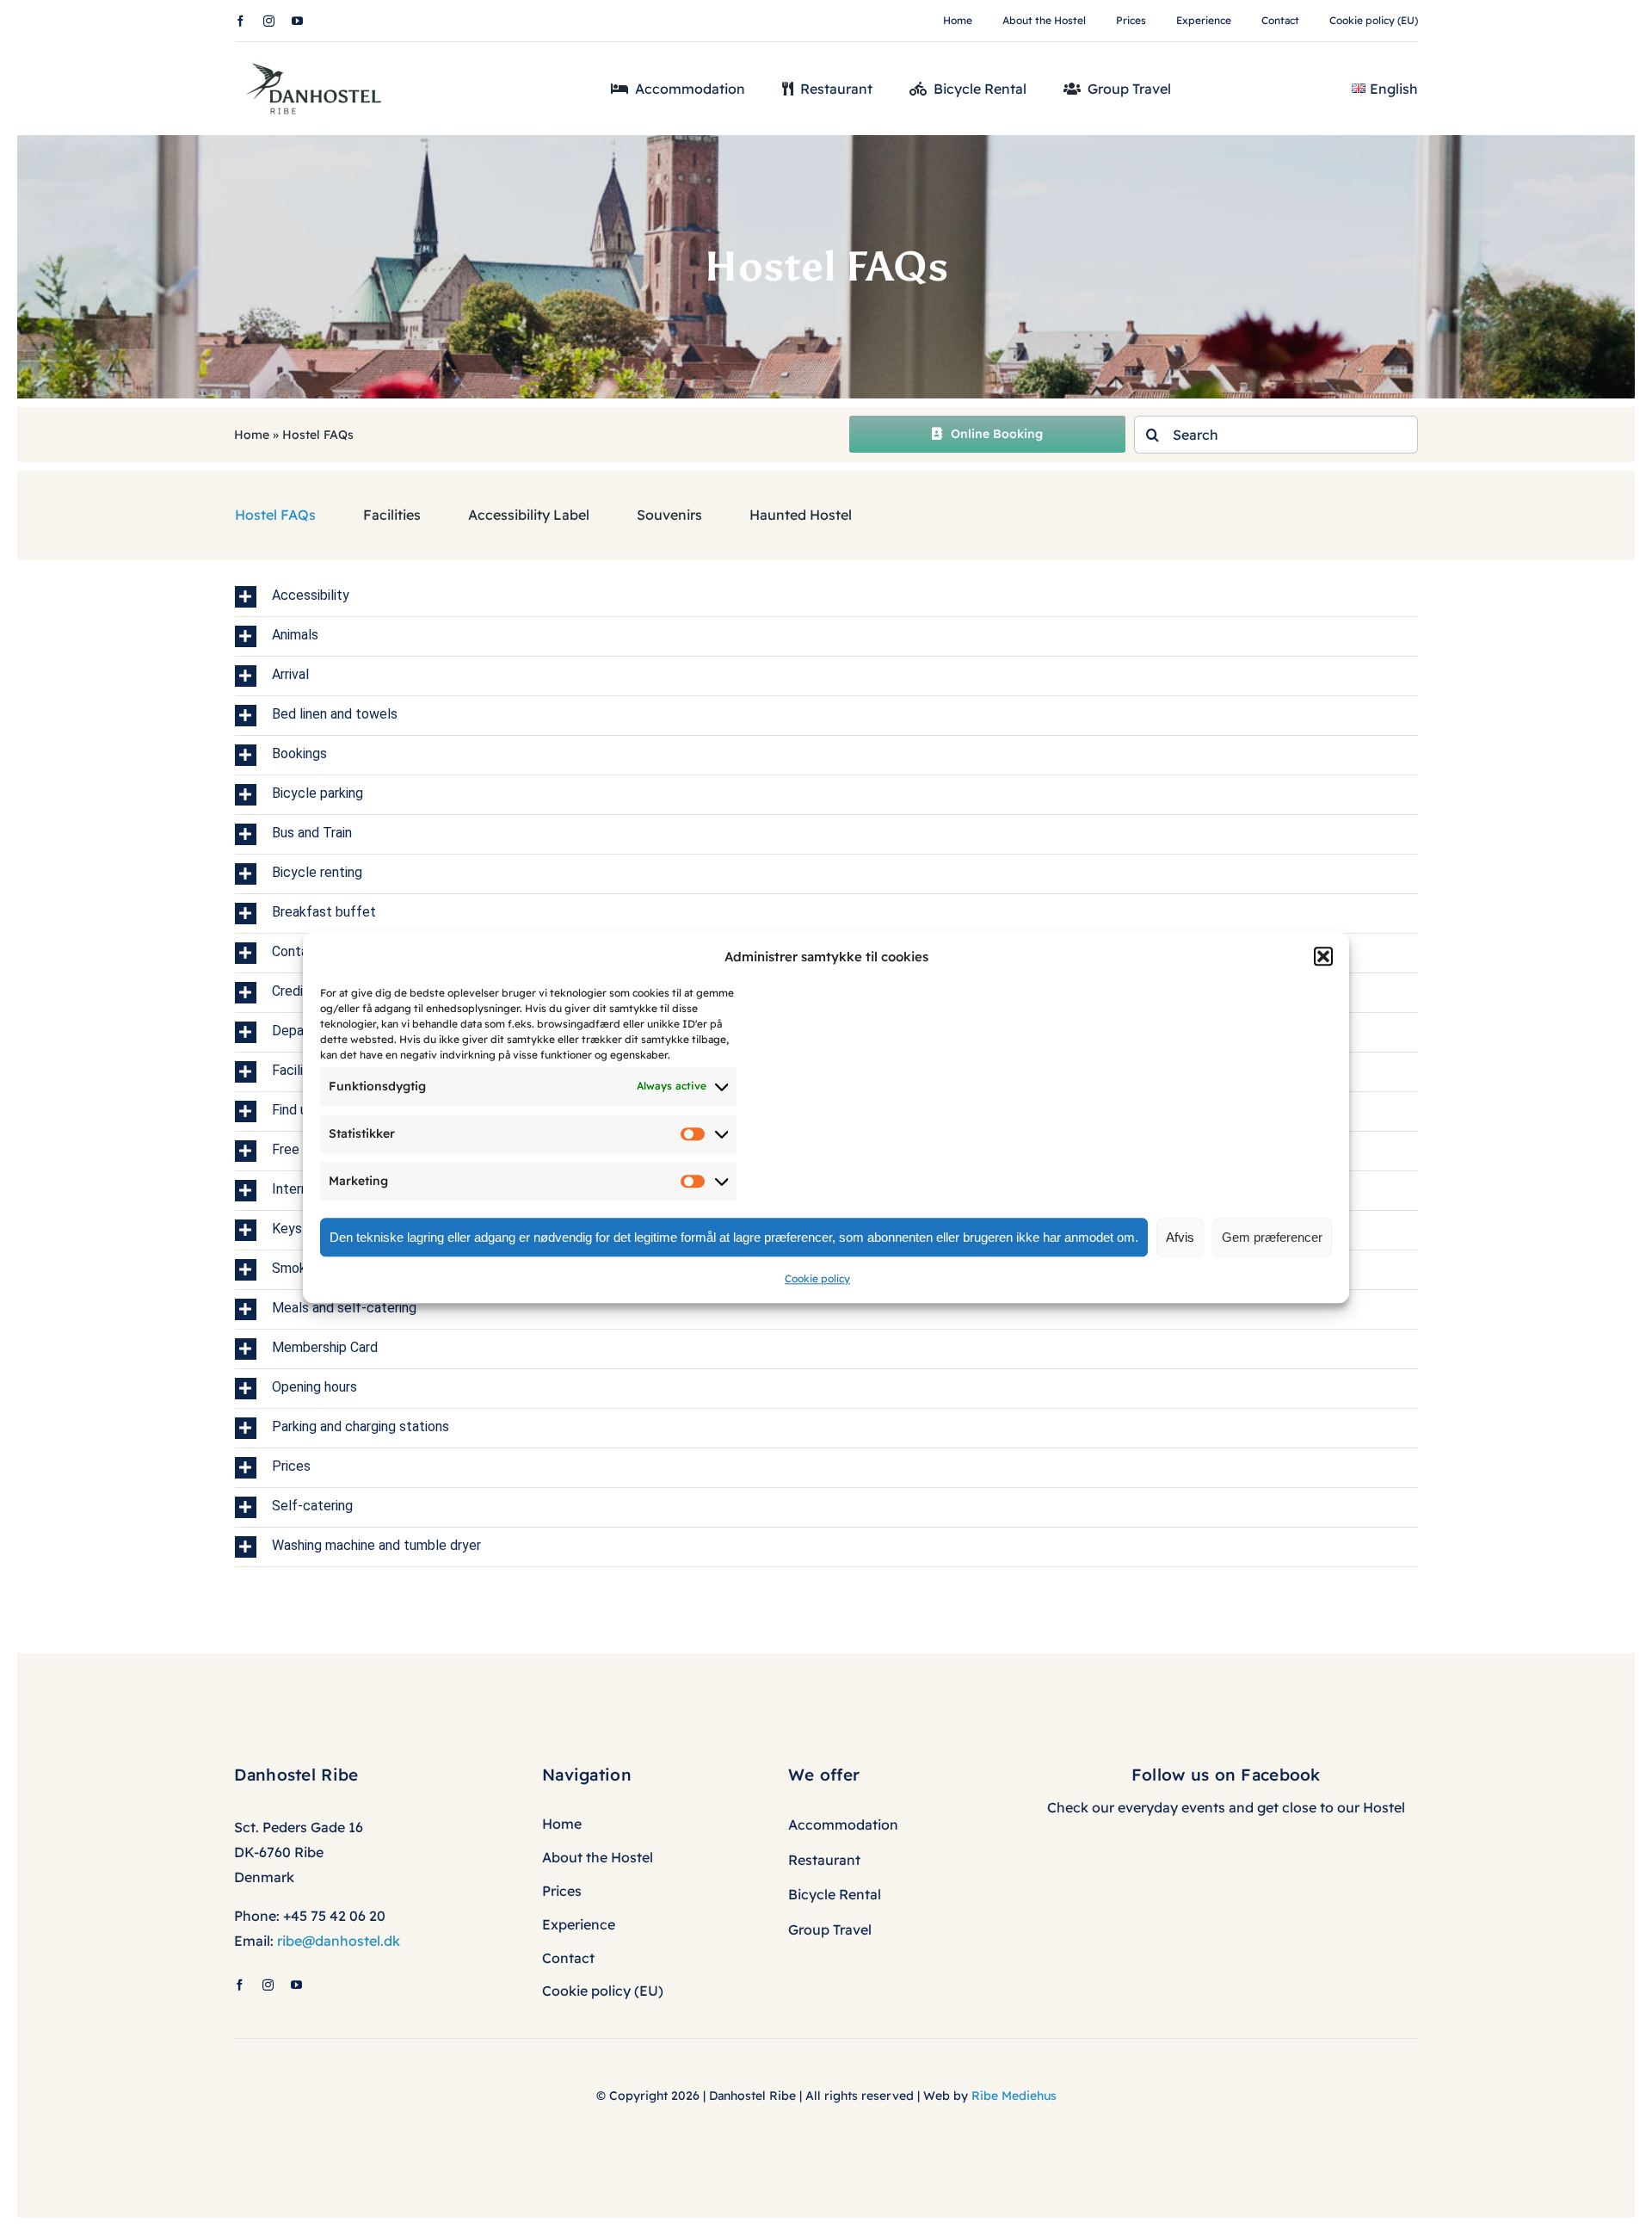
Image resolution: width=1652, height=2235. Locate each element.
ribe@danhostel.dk (339, 1941)
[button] (1323, 956)
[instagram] (269, 21)
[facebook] (240, 21)
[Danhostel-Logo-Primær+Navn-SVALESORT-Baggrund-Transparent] (320, 58)
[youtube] (297, 21)
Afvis (1180, 1237)
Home (252, 435)
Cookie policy (817, 1278)
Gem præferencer (1272, 1237)
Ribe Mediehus (1014, 2096)
